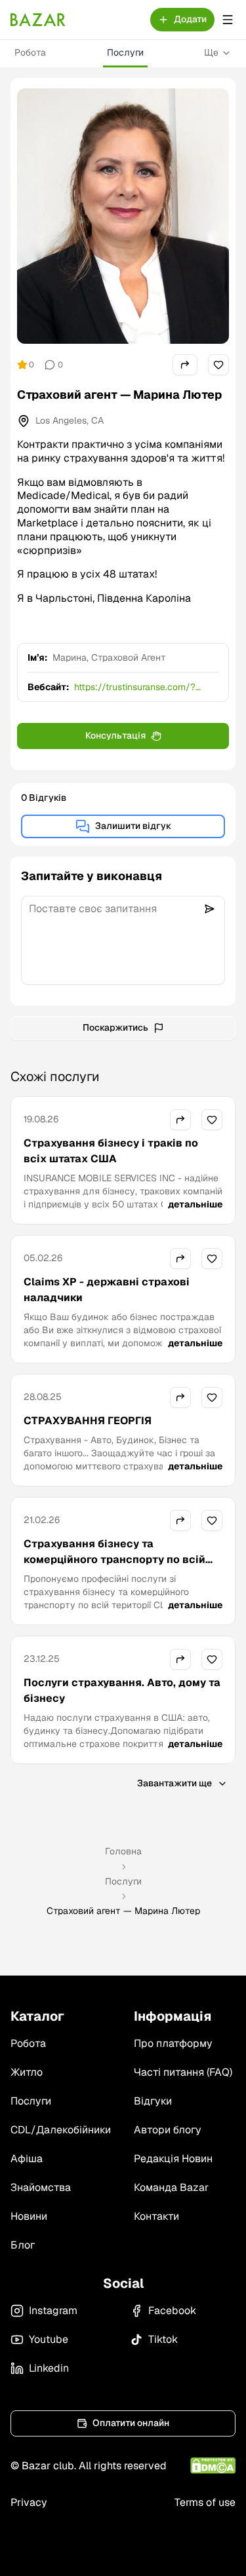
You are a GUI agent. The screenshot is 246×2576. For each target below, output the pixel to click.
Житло (27, 2072)
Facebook (172, 2310)
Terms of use (205, 2502)
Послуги (125, 52)
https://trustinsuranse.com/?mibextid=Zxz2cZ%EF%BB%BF (138, 687)
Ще (211, 52)
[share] (185, 365)
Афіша (27, 2159)
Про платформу (173, 2043)
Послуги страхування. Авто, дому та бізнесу (122, 1690)
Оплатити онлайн (131, 2423)
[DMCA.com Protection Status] (213, 2466)
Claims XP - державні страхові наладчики (107, 1290)
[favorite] (218, 365)
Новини (29, 2216)
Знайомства (41, 2187)
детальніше (195, 1204)
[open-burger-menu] (228, 20)
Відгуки (153, 2101)
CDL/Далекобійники (61, 2130)
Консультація (115, 735)
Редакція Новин (173, 2159)
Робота (30, 52)
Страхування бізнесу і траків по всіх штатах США (111, 1151)
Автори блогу (168, 2130)
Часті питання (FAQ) (183, 2072)
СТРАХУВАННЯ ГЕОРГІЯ (88, 1421)
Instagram (53, 2310)
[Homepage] (38, 20)
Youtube (49, 2339)
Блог (23, 2245)
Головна (123, 1851)
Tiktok (163, 2339)
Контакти (156, 2216)
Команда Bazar (171, 2187)
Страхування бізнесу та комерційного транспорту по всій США (114, 1559)
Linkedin (49, 2368)
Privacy (29, 2502)
